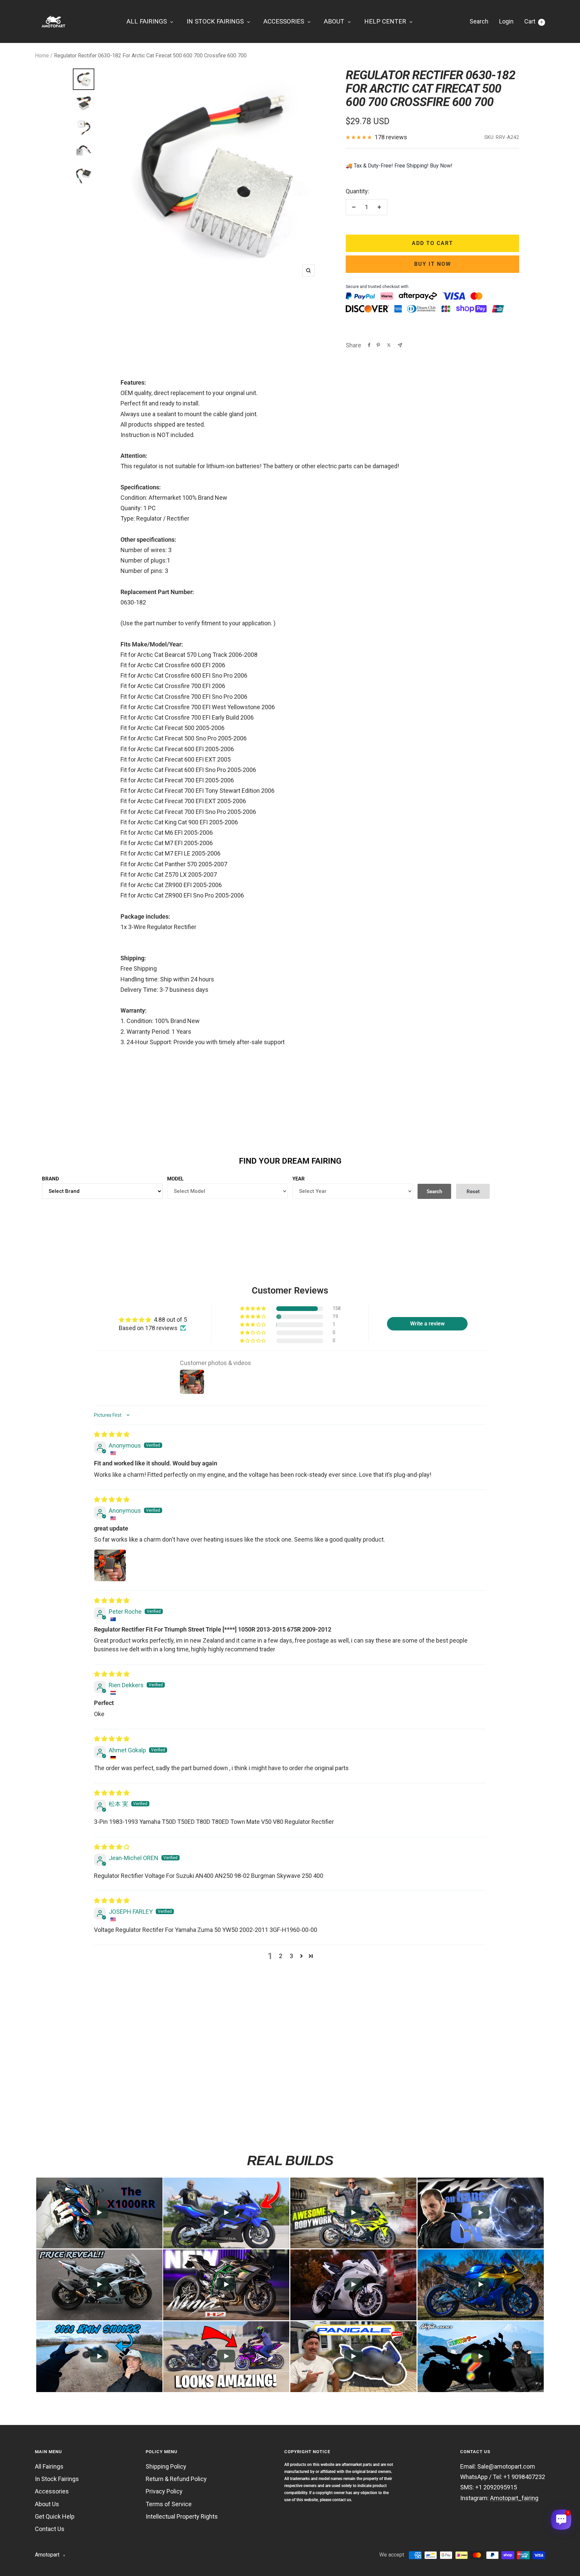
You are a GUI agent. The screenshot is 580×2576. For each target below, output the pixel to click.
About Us (47, 2504)
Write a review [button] (427, 1324)
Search (479, 21)
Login (506, 21)
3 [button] (291, 1956)
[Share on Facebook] (369, 345)
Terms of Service (169, 2504)
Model (175, 1179)
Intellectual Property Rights (182, 2516)
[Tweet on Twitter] (389, 345)
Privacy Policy (164, 2491)
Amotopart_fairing (514, 2498)
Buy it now (433, 264)
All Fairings (49, 2466)
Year (299, 1179)
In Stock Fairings (57, 2479)
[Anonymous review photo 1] (110, 1565)
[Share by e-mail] (400, 345)
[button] (253, 1309)
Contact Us (50, 2529)
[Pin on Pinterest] (378, 345)
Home (42, 56)
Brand (51, 1179)
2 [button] (281, 1956)
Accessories (52, 2491)
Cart (533, 21)
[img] (112, 1434)
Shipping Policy (166, 2466)
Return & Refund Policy (176, 2479)
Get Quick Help (55, 2516)
